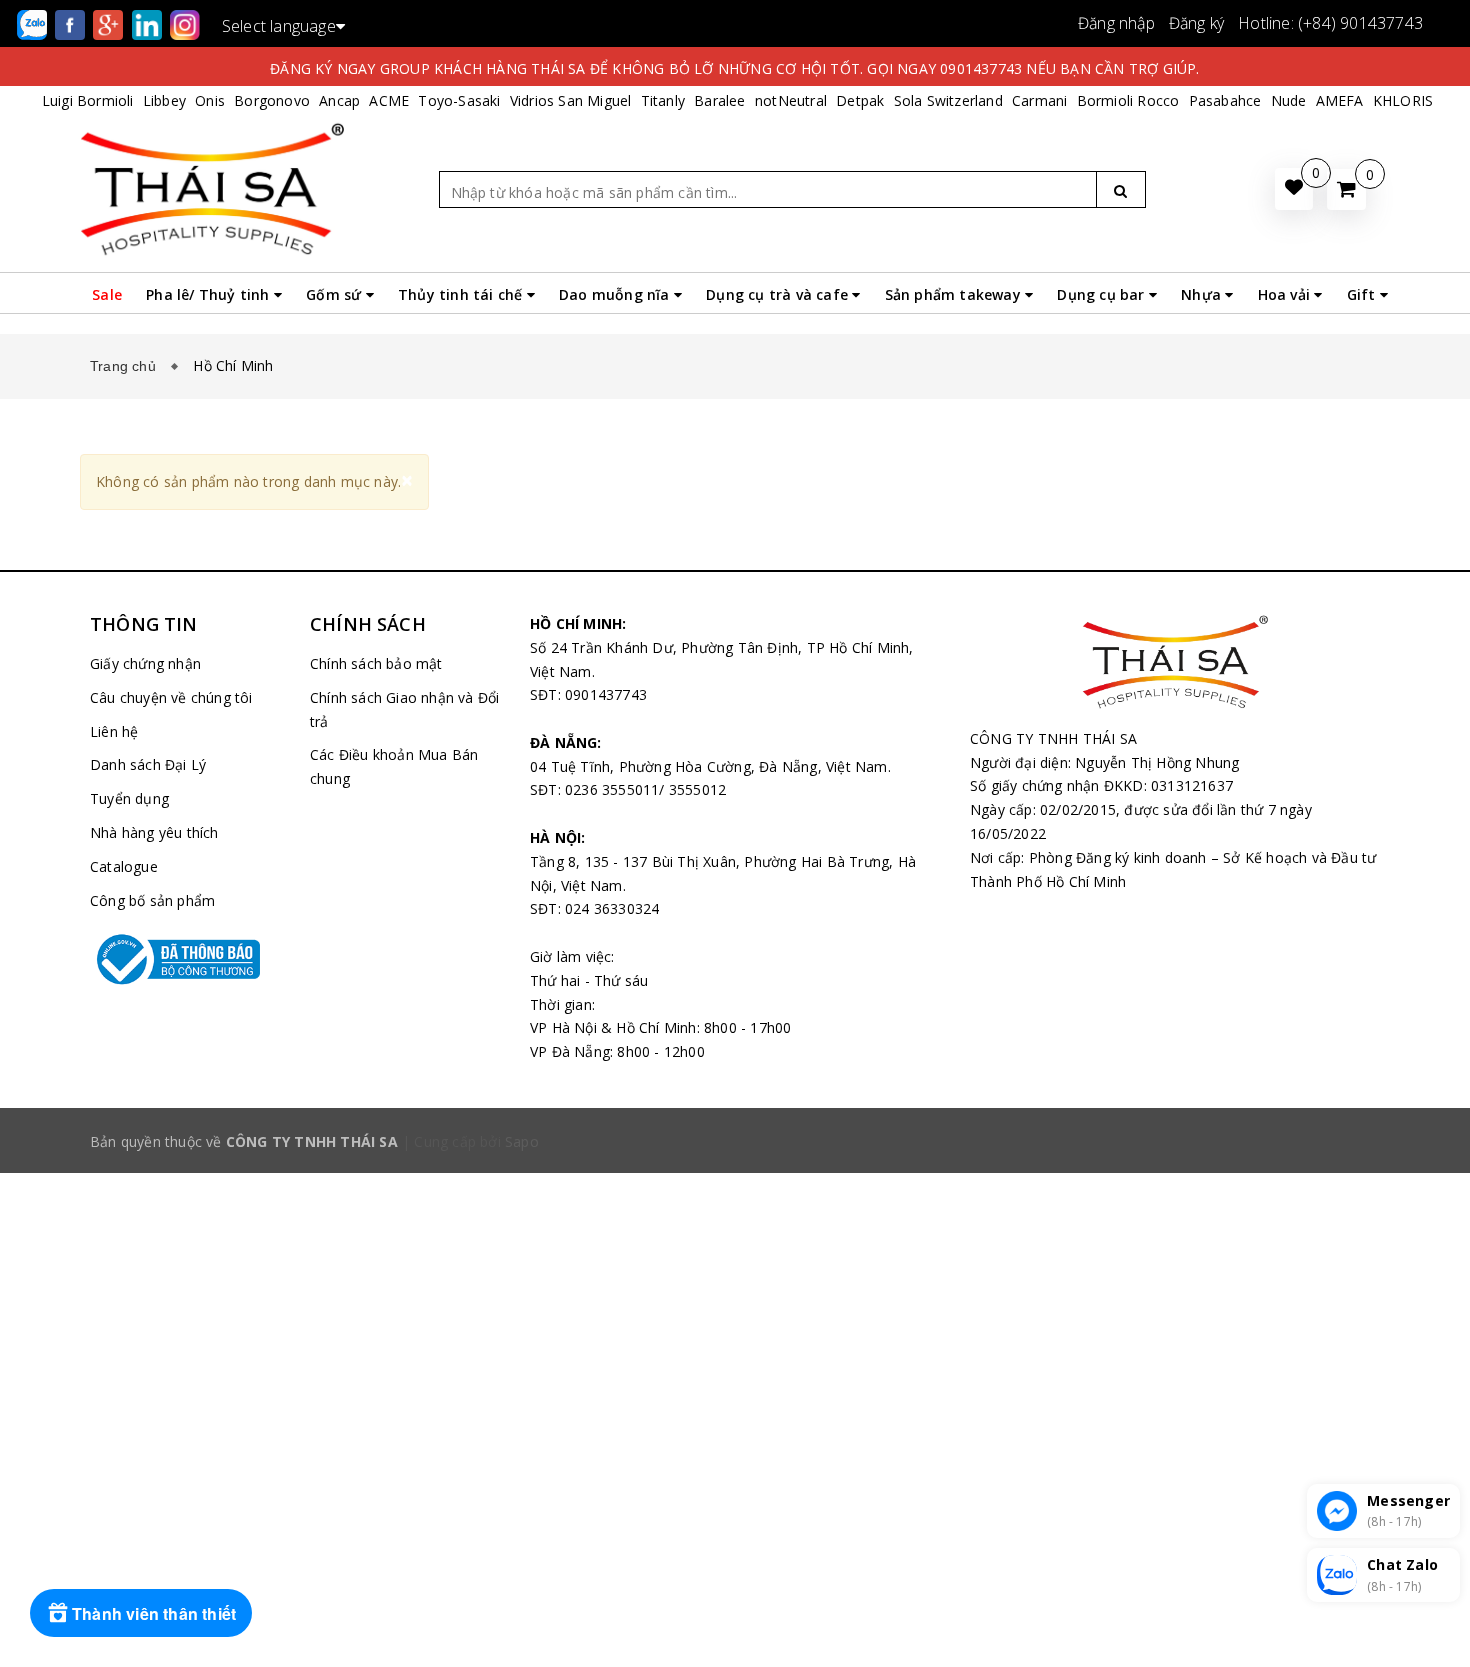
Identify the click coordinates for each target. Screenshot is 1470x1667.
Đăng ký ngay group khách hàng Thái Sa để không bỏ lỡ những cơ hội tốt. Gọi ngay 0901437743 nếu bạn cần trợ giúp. (734, 68)
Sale (107, 294)
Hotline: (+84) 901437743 (1330, 23)
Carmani (1039, 100)
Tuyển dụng (129, 798)
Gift (1363, 294)
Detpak (860, 100)
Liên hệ (114, 731)
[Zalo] (34, 23)
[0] (1346, 189)
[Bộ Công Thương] (185, 959)
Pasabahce (1225, 100)
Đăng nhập (1116, 23)
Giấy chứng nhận (145, 663)
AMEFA (1340, 100)
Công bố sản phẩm (152, 900)
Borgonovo (272, 100)
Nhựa (1203, 294)
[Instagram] (185, 23)
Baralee (719, 100)
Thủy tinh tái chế (462, 294)
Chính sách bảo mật (376, 663)
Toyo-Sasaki (459, 100)
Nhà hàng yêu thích (154, 832)
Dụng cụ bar (1102, 294)
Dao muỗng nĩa (616, 294)
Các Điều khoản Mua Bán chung (394, 766)
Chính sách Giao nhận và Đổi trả (404, 709)
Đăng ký (1196, 23)
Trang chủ (127, 366)
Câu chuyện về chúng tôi (171, 697)
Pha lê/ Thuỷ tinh (210, 294)
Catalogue (124, 866)
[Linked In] (149, 23)
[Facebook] (72, 23)
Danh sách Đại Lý (148, 764)
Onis (210, 100)
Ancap (339, 100)
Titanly (663, 100)
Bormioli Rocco (1128, 100)
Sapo (522, 1141)
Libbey (164, 100)
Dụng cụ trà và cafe (779, 294)
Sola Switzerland (948, 100)
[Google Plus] (110, 23)
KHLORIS (1403, 100)
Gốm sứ (335, 294)
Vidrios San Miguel (571, 100)
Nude (1289, 100)
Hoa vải (1286, 294)
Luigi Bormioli (88, 100)
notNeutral (791, 100)
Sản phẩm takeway (955, 294)
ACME (389, 100)
